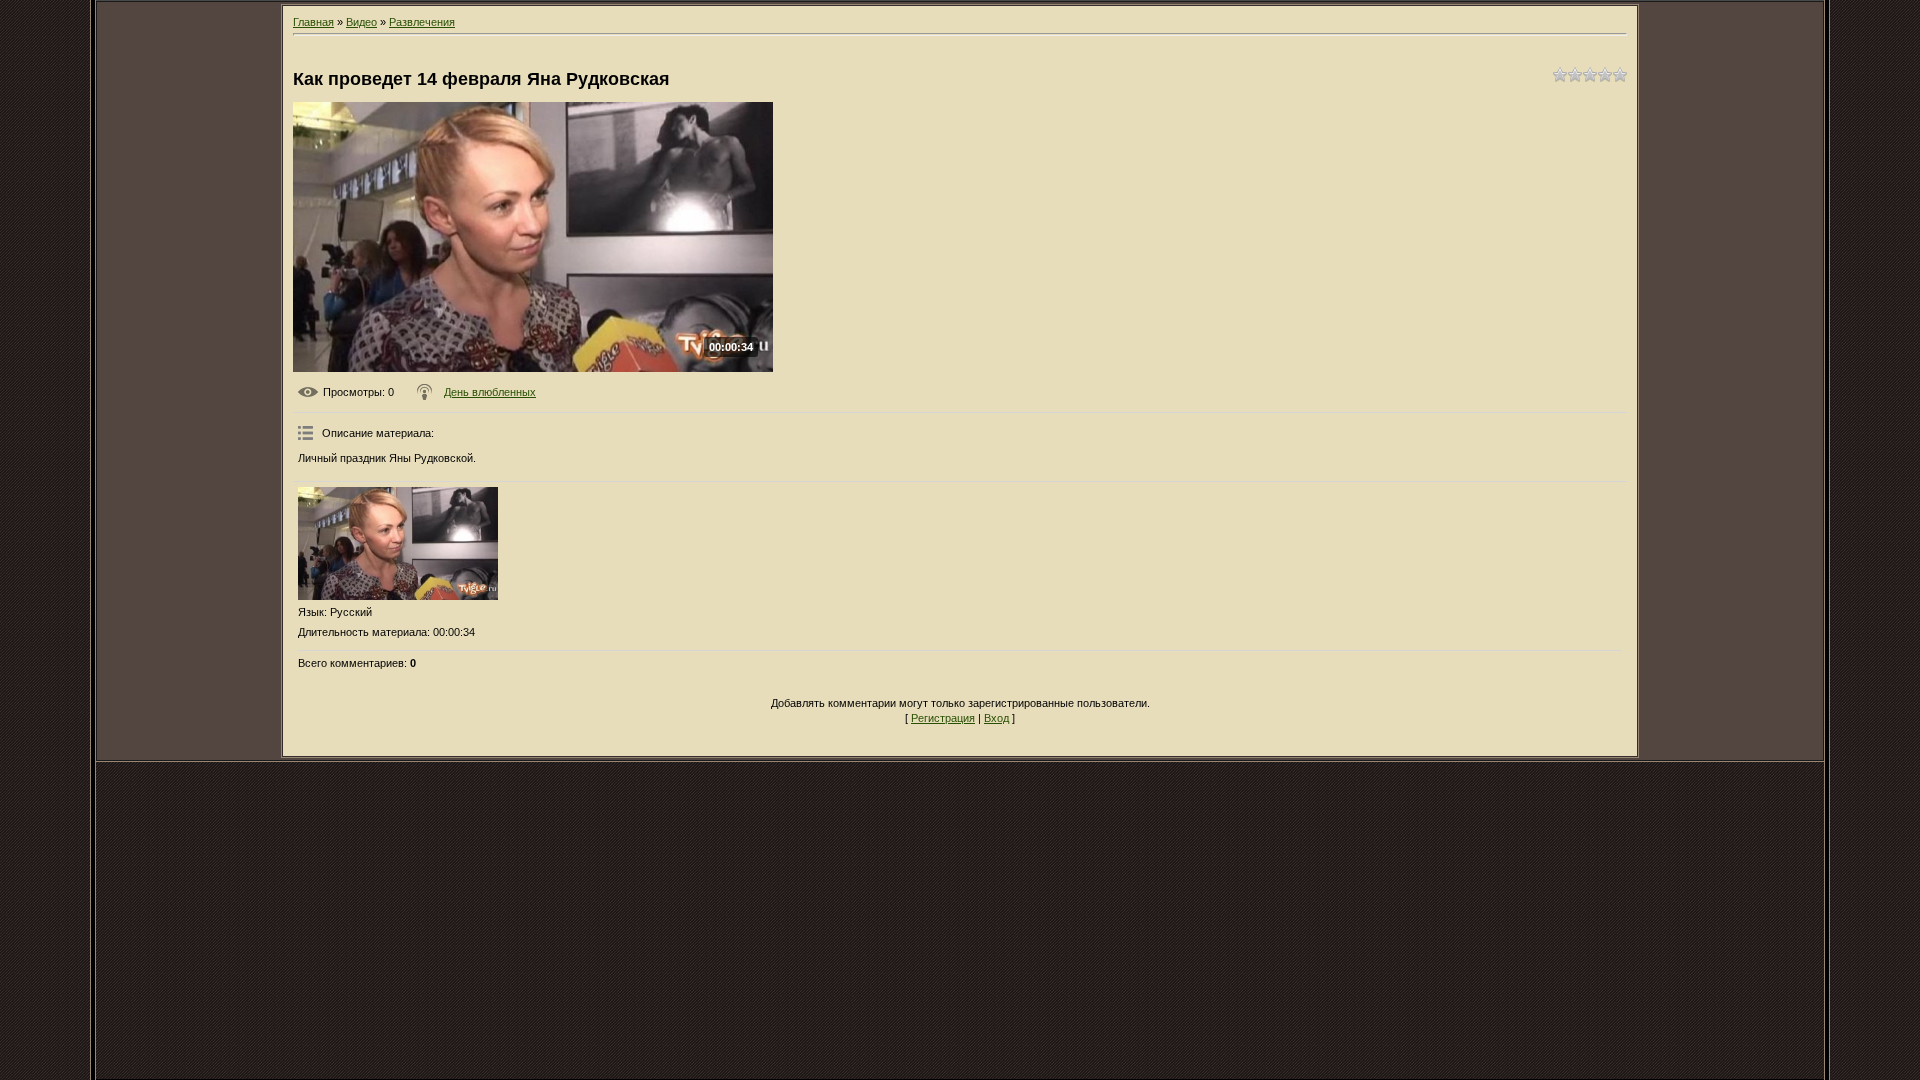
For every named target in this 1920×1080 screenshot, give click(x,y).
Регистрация (943, 718)
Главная (313, 22)
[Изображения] (398, 543)
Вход (996, 718)
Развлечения (422, 22)
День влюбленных (490, 392)
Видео (361, 22)
